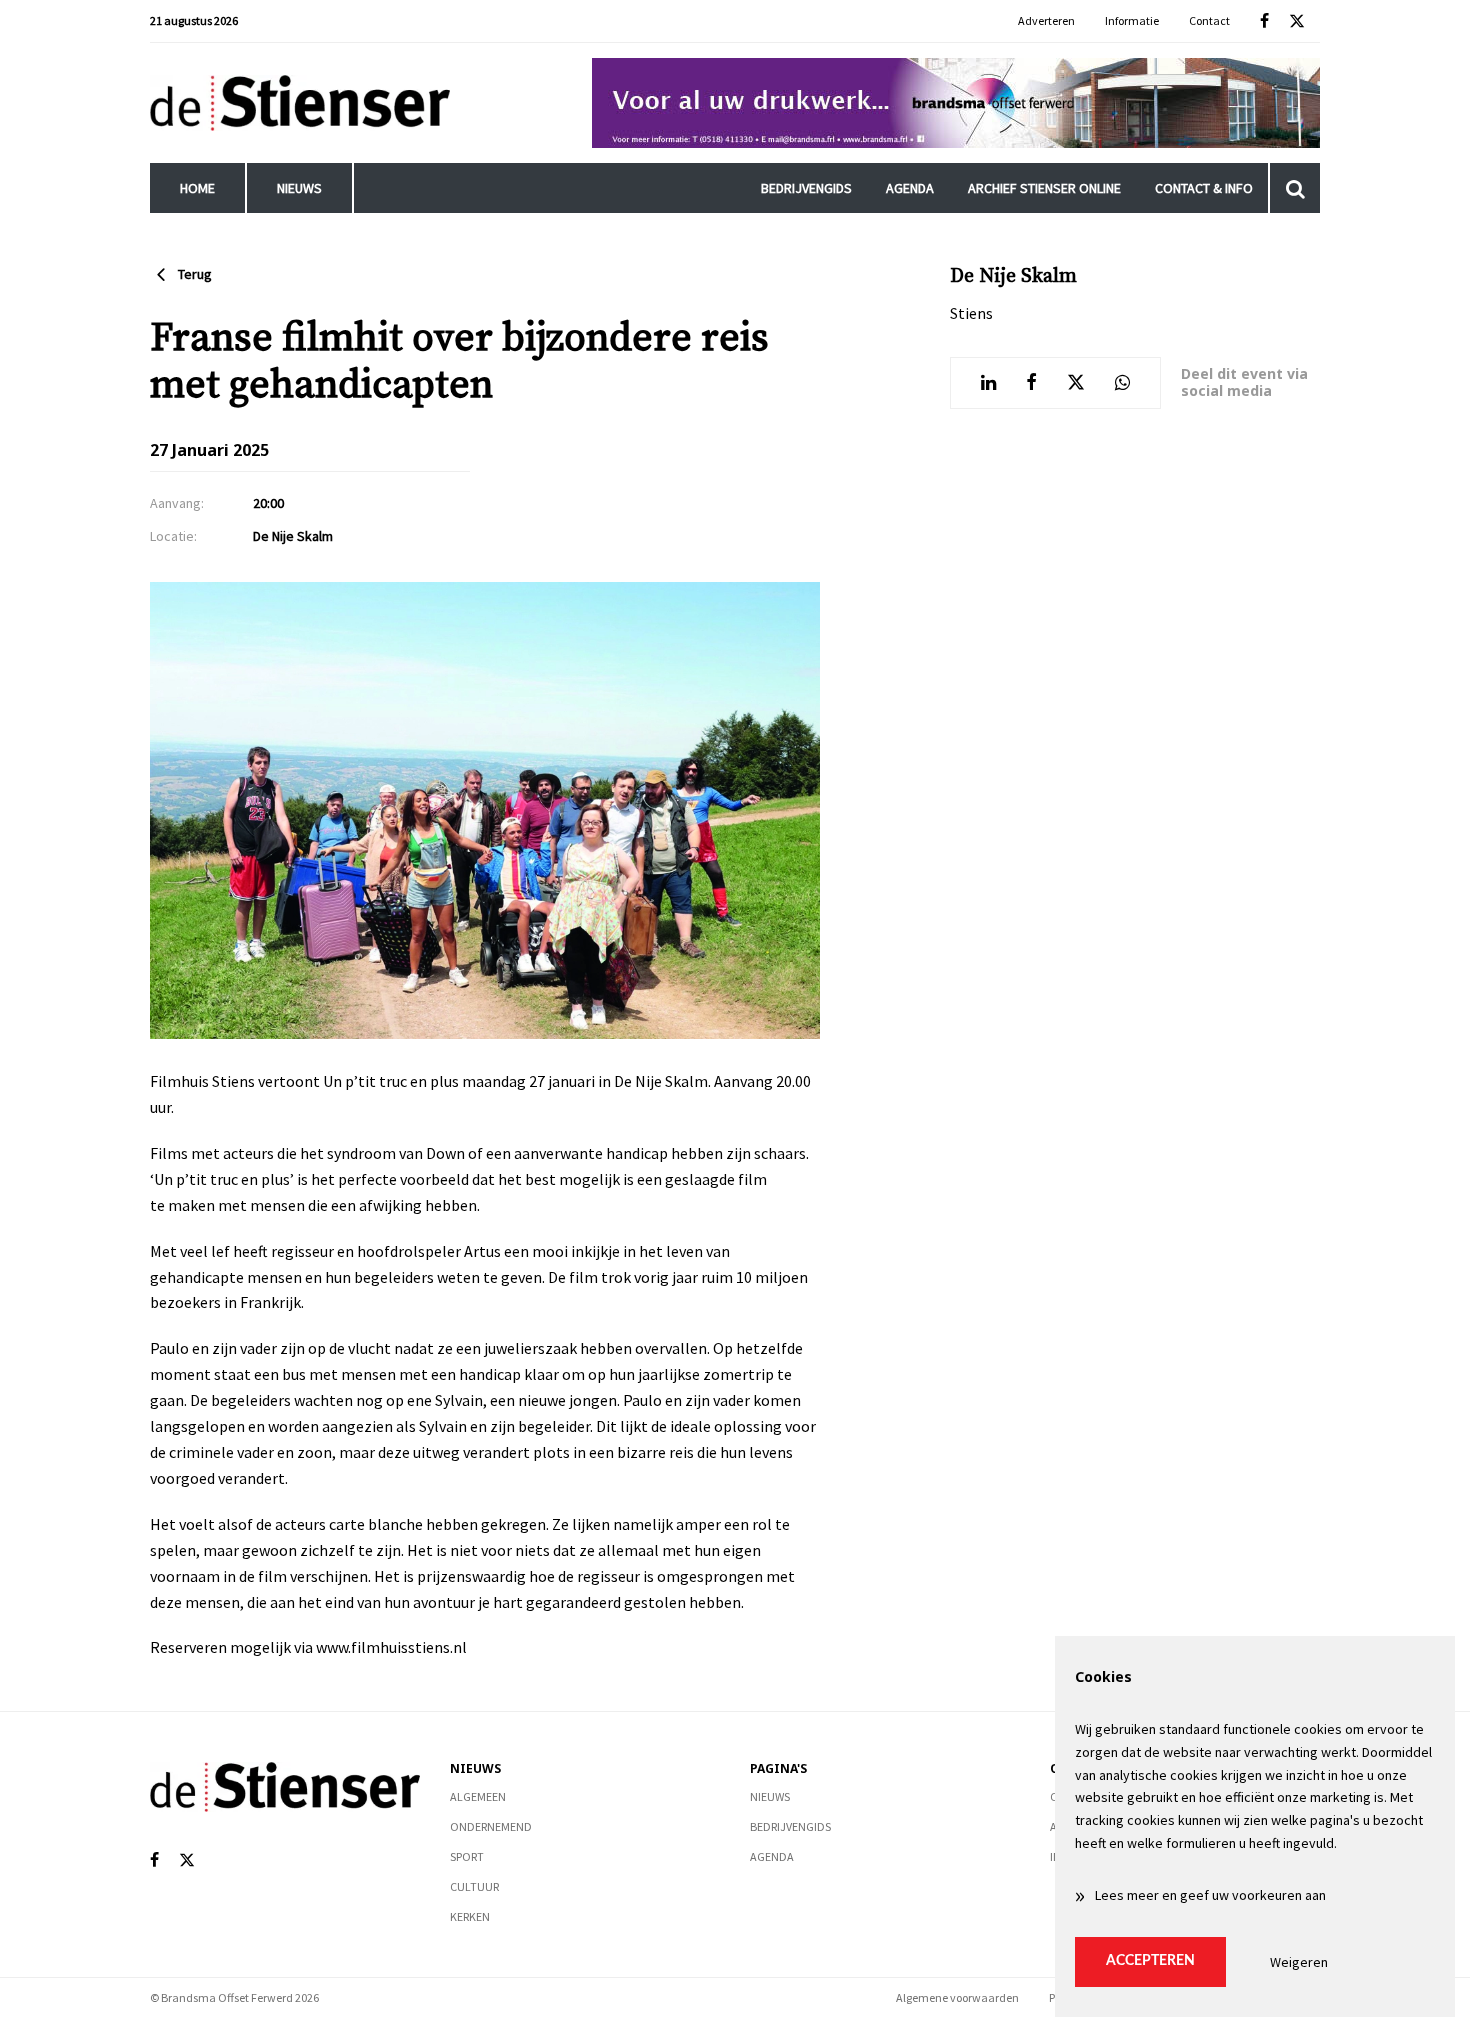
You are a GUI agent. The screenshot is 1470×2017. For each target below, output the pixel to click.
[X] (1297, 21)
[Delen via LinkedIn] (988, 383)
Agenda (910, 188)
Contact (1209, 20)
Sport (467, 1856)
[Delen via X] (1076, 383)
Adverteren (1046, 20)
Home (197, 188)
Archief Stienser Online (1044, 188)
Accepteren (1150, 1961)
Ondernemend (491, 1826)
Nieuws (299, 188)
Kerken (470, 1916)
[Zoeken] (1295, 188)
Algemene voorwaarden (957, 1997)
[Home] (300, 102)
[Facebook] (1264, 21)
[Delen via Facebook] (1031, 383)
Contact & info (1204, 188)
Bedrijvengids (806, 188)
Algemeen (478, 1796)
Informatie (1132, 20)
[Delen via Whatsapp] (1122, 383)
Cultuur (474, 1886)
